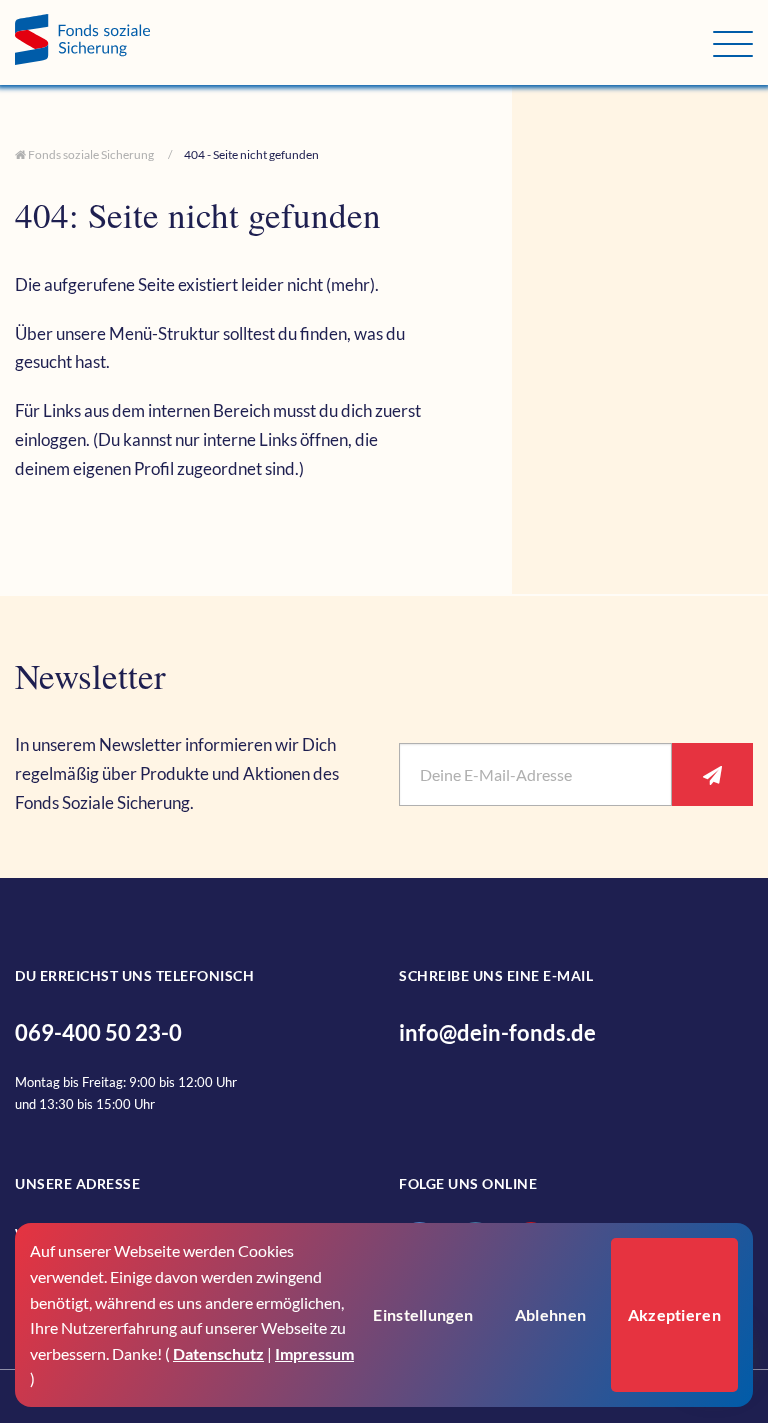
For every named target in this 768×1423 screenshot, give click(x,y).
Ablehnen (550, 1314)
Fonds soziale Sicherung (90, 154)
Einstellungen (423, 1314)
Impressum (314, 1353)
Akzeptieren (674, 1314)
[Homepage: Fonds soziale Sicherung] (364, 42)
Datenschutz (218, 1353)
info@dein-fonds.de (497, 1032)
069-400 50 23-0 (98, 1032)
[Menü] (733, 44)
